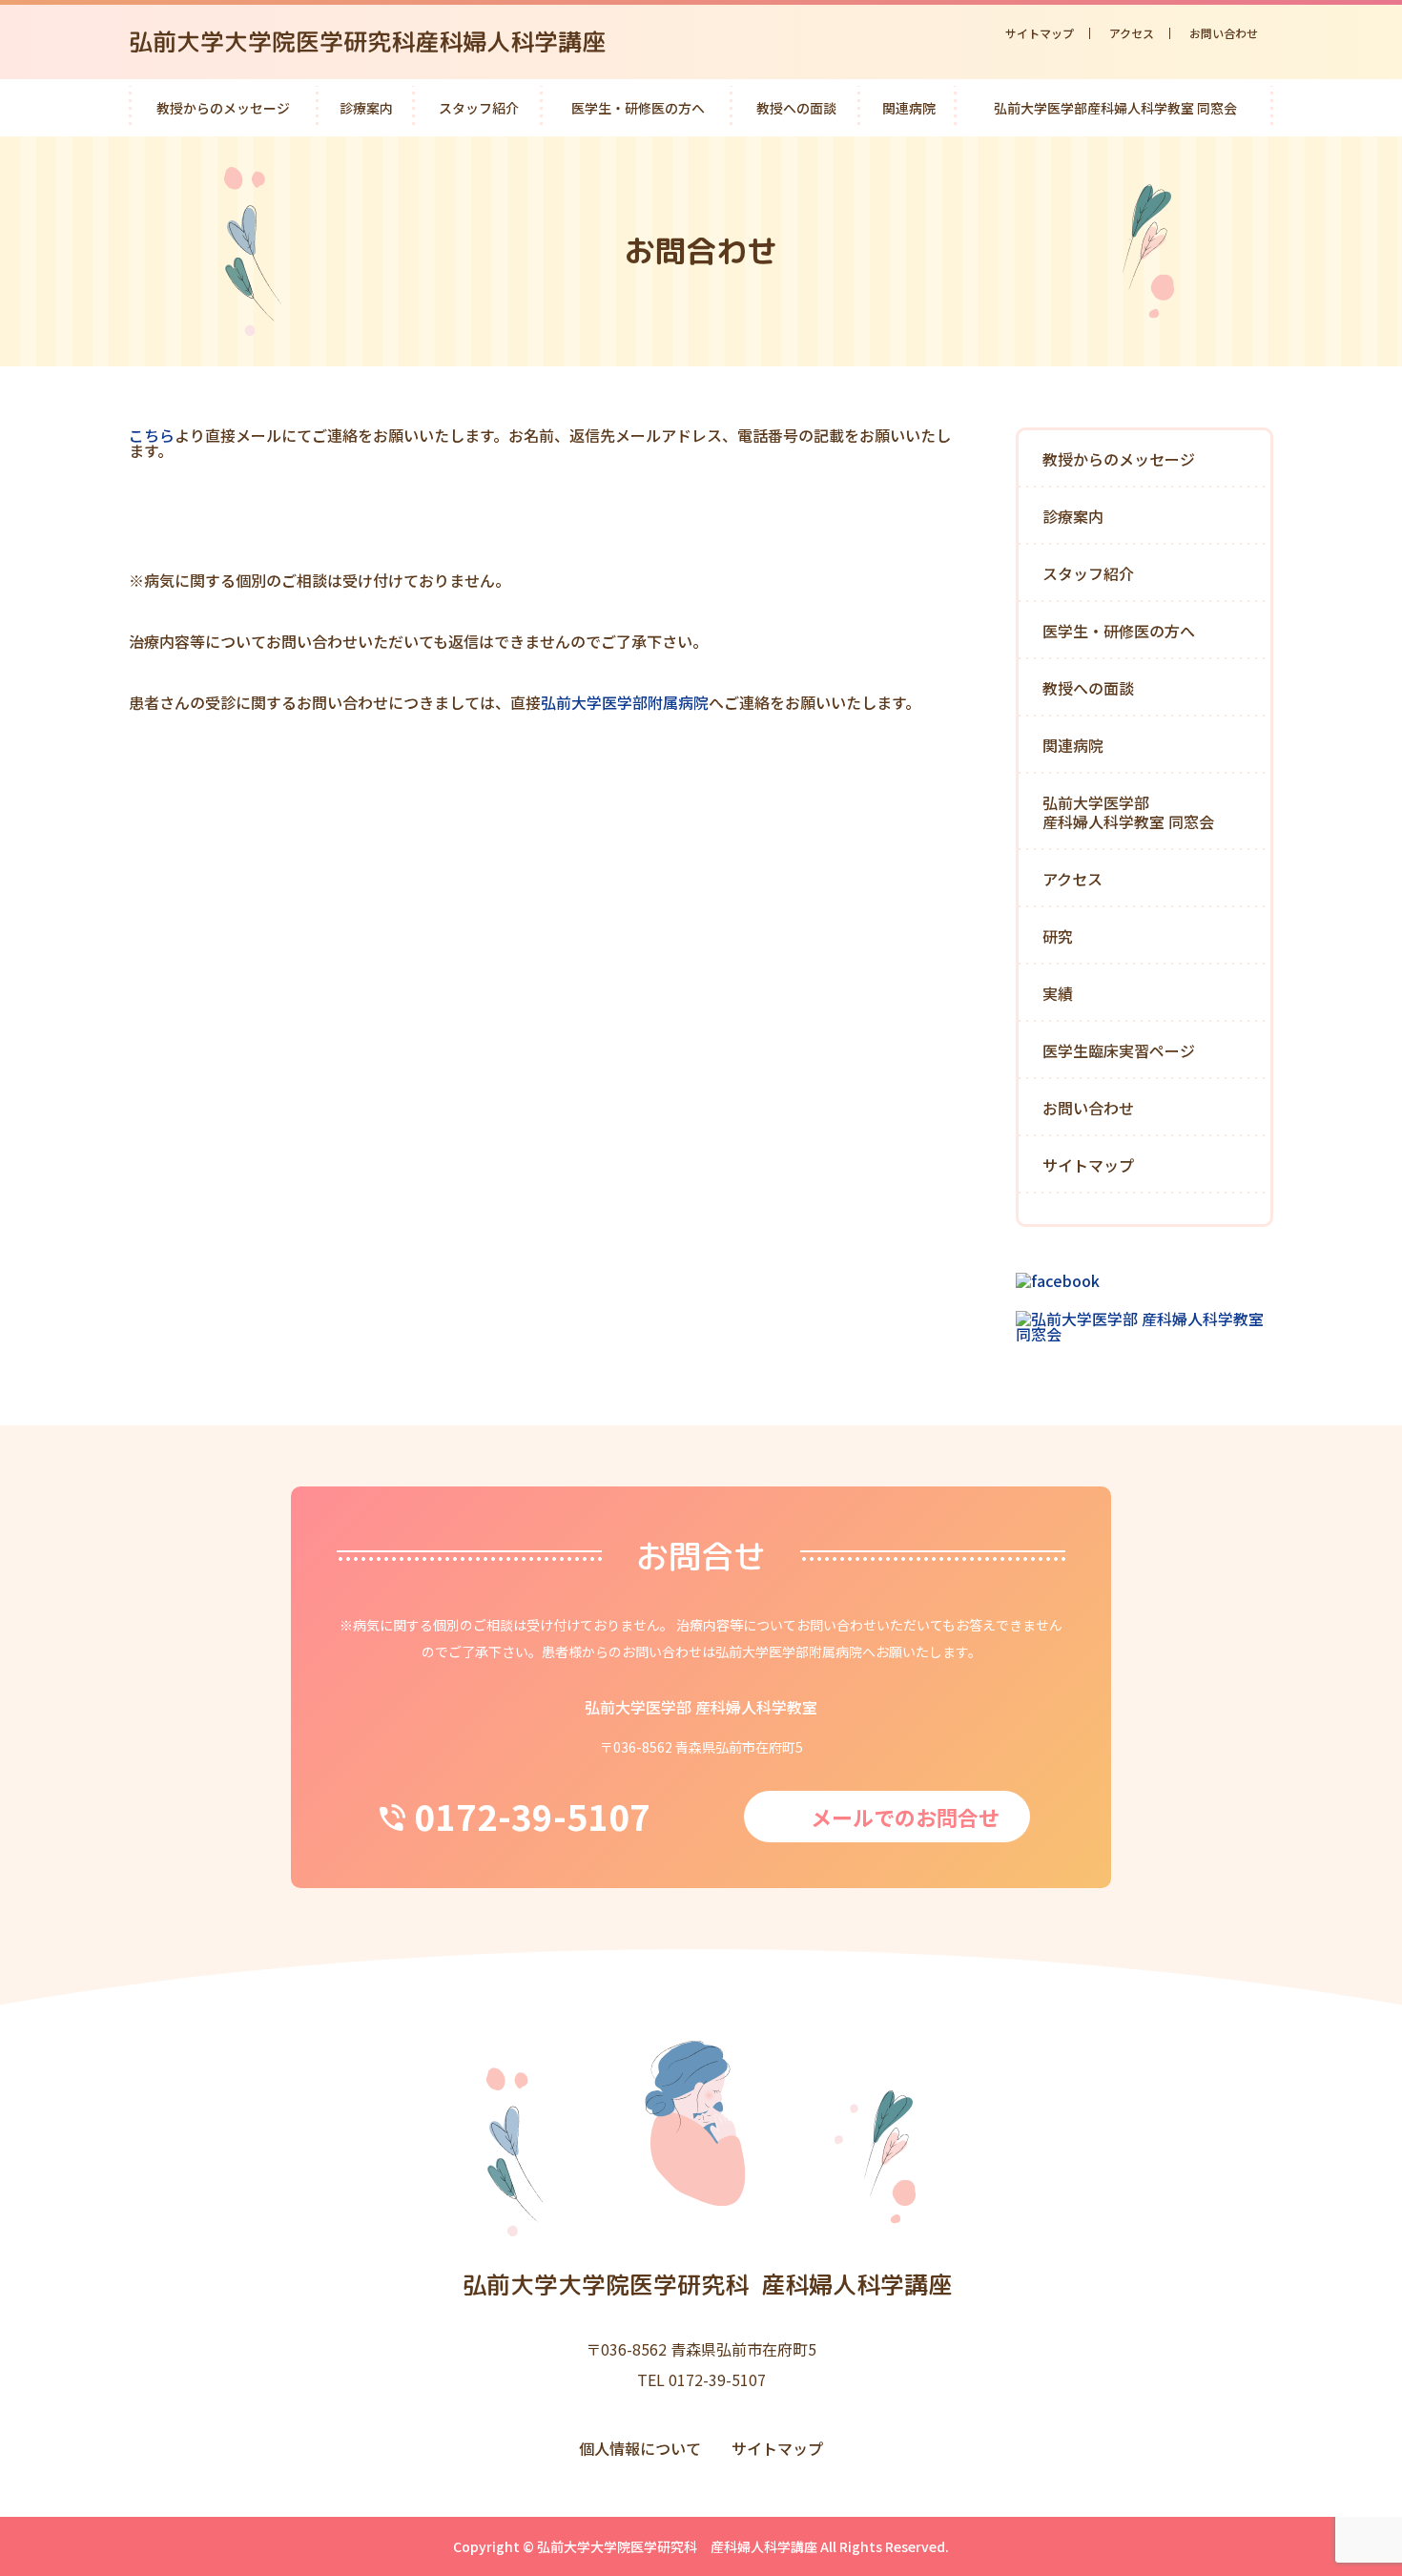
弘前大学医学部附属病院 (625, 702)
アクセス (1132, 33)
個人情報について (640, 2448)
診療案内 (366, 108)
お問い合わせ (1224, 33)
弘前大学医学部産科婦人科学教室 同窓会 (1115, 108)
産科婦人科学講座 (707, 2285)
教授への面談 (796, 108)
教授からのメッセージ (223, 108)
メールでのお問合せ (905, 1817)
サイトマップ (1040, 33)
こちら (152, 435)
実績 (1058, 993)
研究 (1058, 936)
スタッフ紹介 (479, 108)
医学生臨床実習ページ (1119, 1050)
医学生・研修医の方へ (638, 108)
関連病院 (909, 108)
